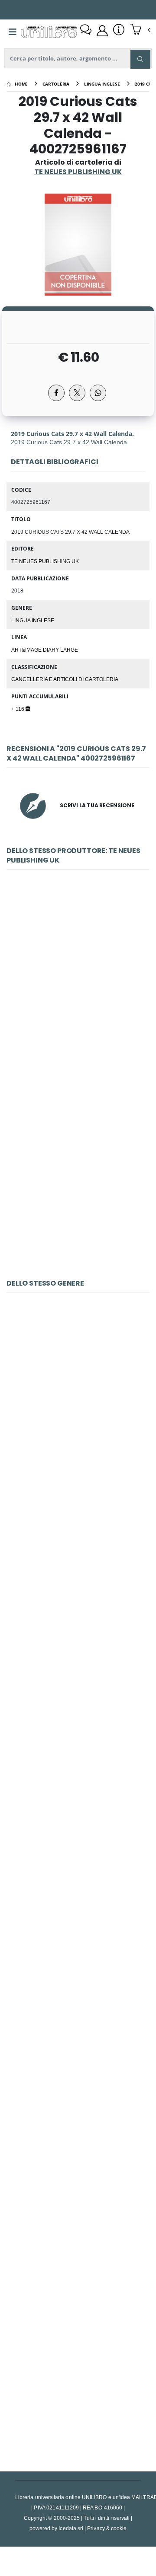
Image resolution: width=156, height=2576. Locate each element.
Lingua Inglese (33, 620)
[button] (140, 30)
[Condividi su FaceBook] (56, 393)
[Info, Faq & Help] (119, 31)
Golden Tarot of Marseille (78, 2180)
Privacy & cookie (107, 2528)
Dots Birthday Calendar (78, 1180)
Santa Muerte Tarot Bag (78, 1602)
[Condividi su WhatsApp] (98, 393)
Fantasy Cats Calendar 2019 (78, 1795)
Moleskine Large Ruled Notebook (78, 1410)
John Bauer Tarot (78, 1987)
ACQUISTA (82, 1049)
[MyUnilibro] (102, 31)
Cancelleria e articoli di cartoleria (65, 679)
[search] (140, 59)
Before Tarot (78, 2373)
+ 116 (18, 709)
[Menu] (13, 32)
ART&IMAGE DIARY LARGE (45, 650)
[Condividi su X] (77, 393)
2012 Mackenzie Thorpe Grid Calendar (78, 987)
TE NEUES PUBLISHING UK (45, 561)
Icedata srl (71, 2528)
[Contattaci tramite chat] (86, 31)
